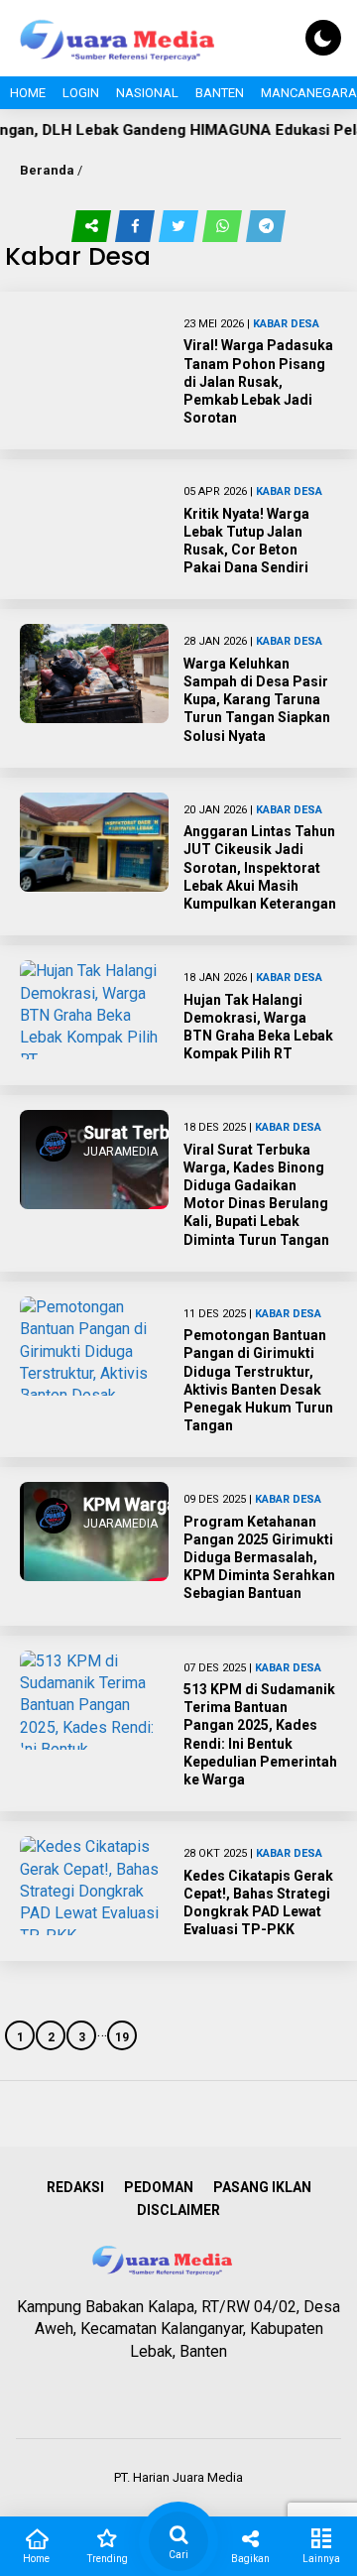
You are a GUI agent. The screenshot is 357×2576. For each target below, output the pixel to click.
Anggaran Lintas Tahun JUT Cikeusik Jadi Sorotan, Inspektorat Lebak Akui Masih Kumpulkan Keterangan (260, 867)
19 (122, 2037)
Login (81, 93)
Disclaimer (178, 2210)
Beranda (47, 170)
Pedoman (159, 2187)
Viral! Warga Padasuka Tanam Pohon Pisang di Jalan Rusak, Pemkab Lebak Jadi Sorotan (258, 381)
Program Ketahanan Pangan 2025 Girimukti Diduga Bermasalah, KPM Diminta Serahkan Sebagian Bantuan (259, 1558)
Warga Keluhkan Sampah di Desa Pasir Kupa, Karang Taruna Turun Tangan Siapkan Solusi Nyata (257, 700)
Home (28, 93)
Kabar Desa (286, 324)
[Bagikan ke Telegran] (266, 226)
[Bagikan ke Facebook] (137, 226)
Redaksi (75, 2187)
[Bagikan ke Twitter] (180, 226)
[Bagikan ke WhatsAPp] (224, 226)
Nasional (147, 93)
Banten (220, 93)
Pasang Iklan (262, 2187)
